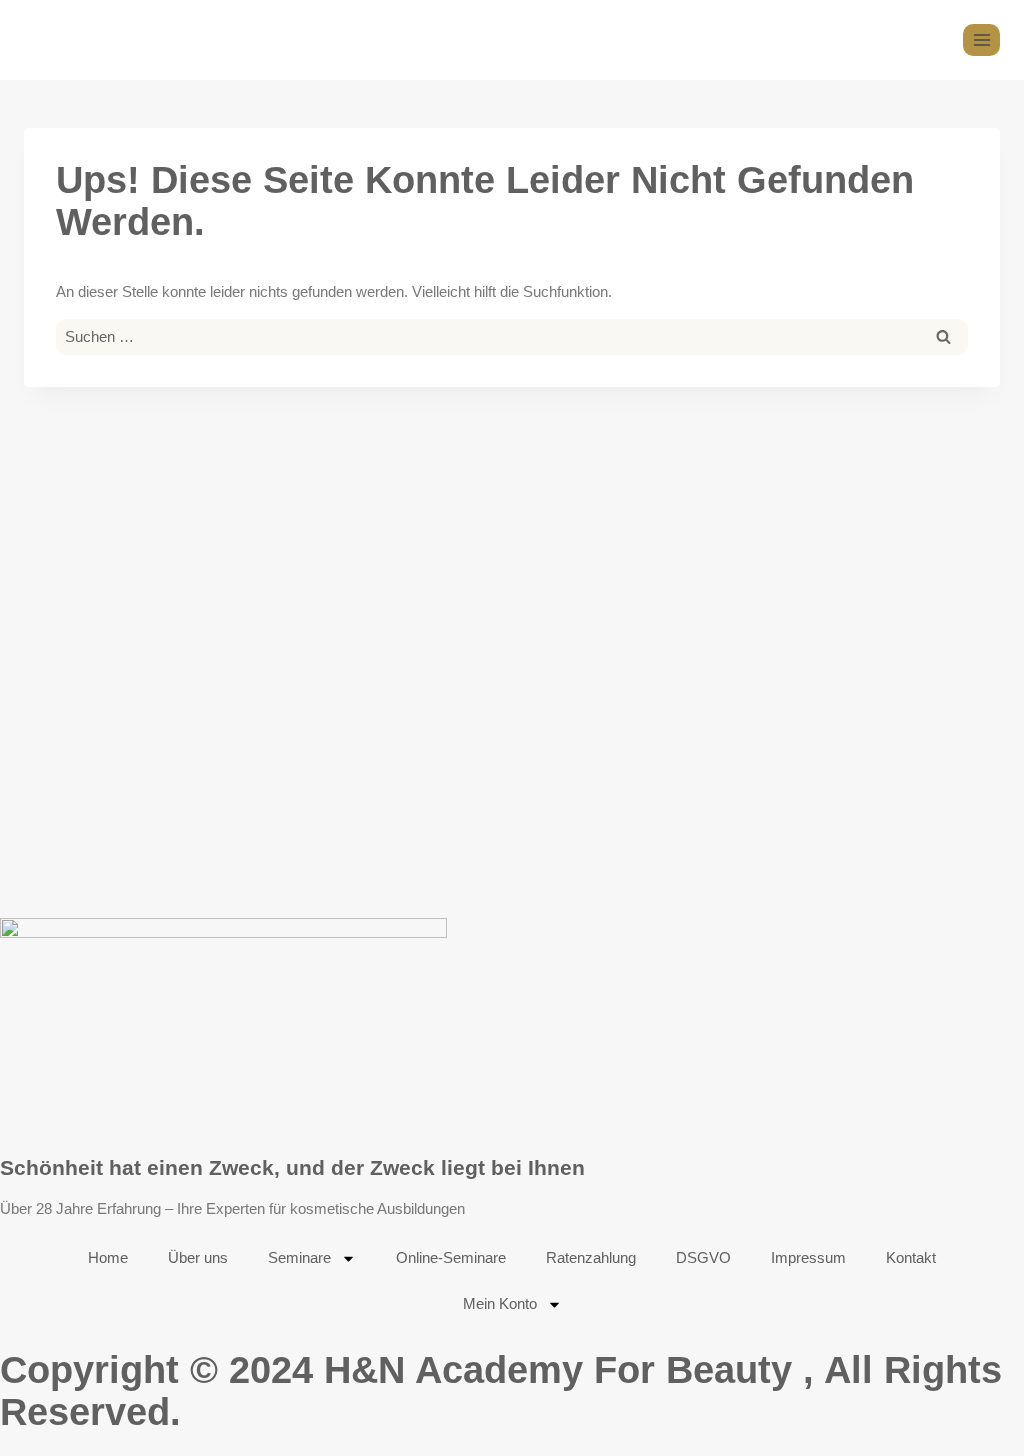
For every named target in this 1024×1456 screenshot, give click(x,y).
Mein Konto (500, 1303)
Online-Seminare (451, 1257)
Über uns (198, 1257)
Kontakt (911, 1257)
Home (108, 1257)
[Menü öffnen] (981, 39)
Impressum (808, 1257)
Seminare (299, 1257)
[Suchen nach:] (512, 336)
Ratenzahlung (591, 1257)
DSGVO (703, 1257)
